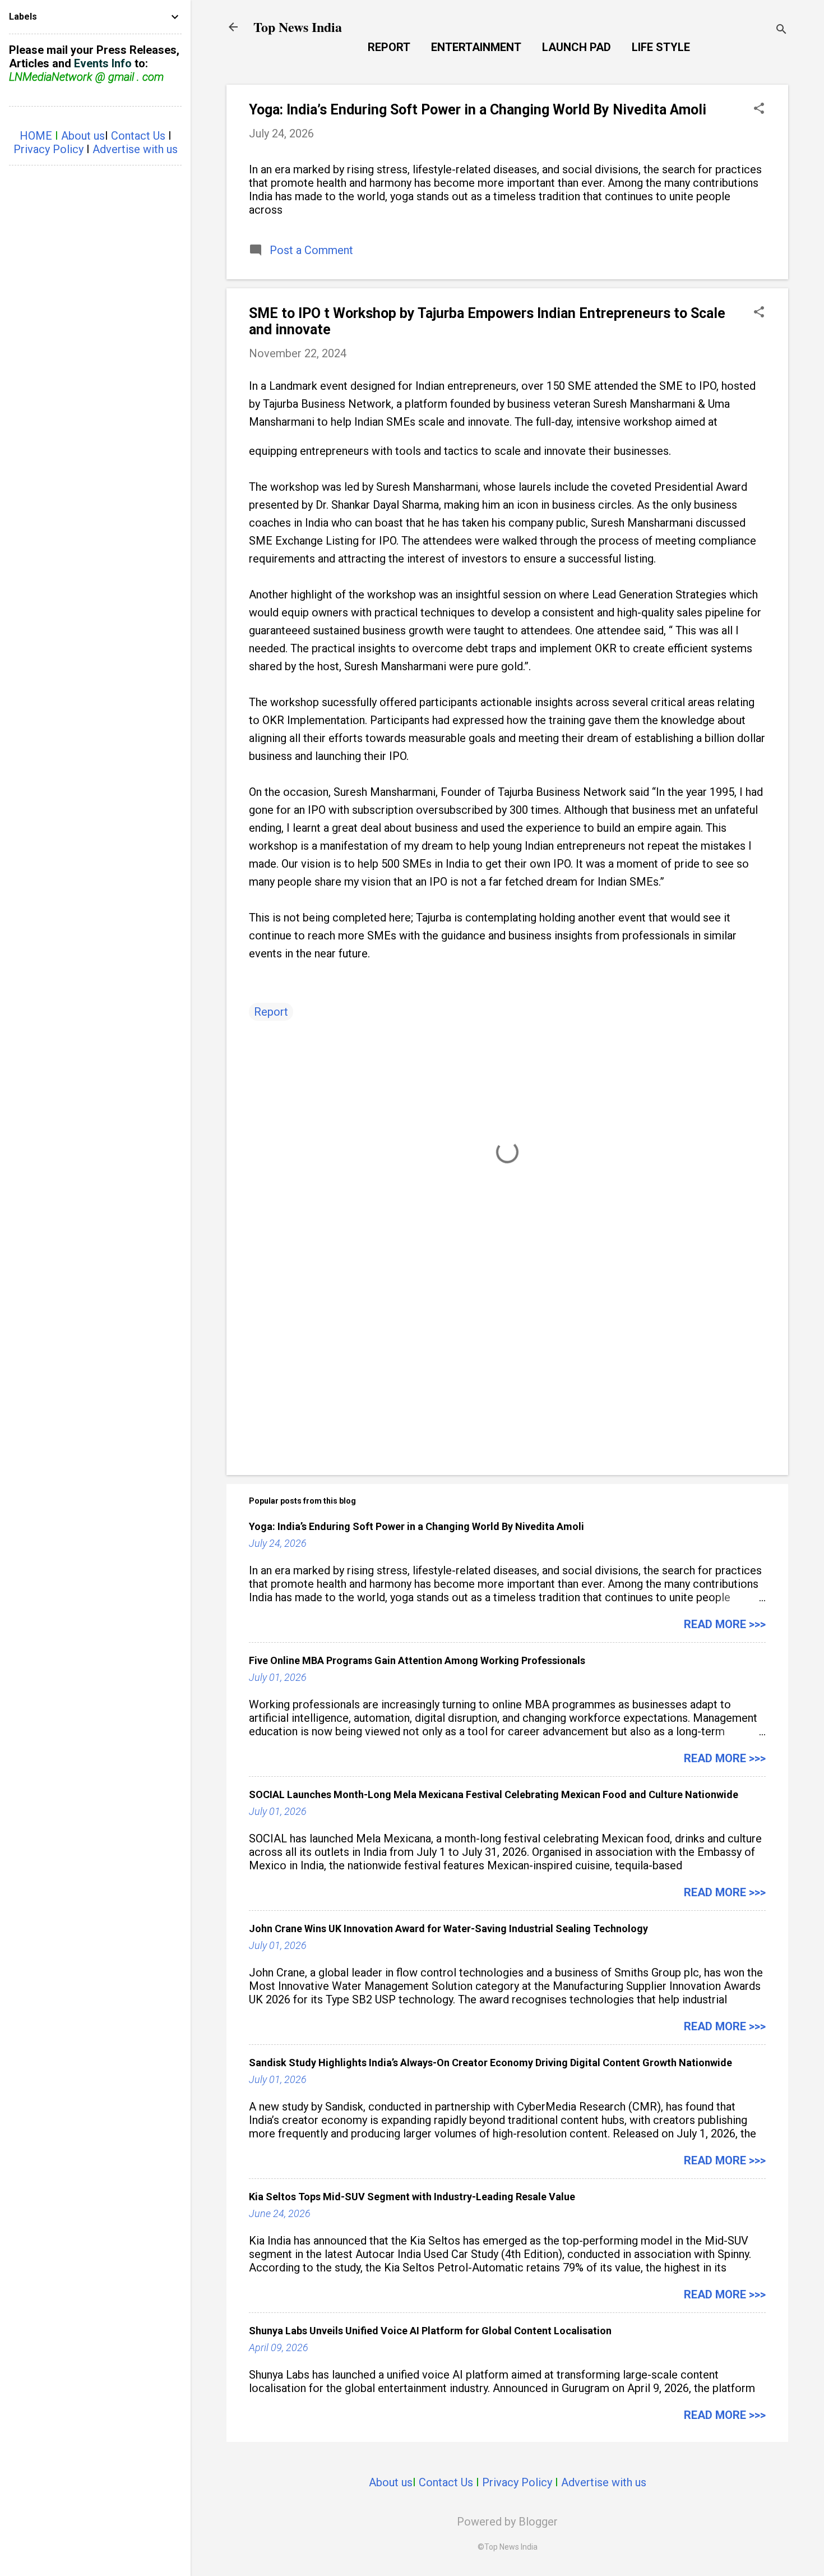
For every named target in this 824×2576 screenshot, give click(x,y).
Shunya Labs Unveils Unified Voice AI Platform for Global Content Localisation (430, 2331)
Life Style (661, 47)
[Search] (781, 31)
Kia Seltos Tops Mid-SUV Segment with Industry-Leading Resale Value (412, 2197)
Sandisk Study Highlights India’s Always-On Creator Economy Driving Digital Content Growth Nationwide (490, 2063)
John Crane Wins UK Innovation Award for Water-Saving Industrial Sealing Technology (448, 1928)
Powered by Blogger (507, 2522)
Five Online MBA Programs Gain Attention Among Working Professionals (417, 1660)
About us (391, 2482)
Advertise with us (604, 2482)
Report (389, 47)
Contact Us (446, 2482)
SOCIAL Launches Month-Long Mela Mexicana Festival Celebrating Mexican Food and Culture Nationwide (494, 1794)
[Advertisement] (507, 1371)
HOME (36, 136)
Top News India (298, 27)
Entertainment (476, 47)
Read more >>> (725, 1624)
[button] (759, 110)
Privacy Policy (517, 2482)
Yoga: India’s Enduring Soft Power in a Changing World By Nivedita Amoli (478, 110)
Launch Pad (577, 47)
